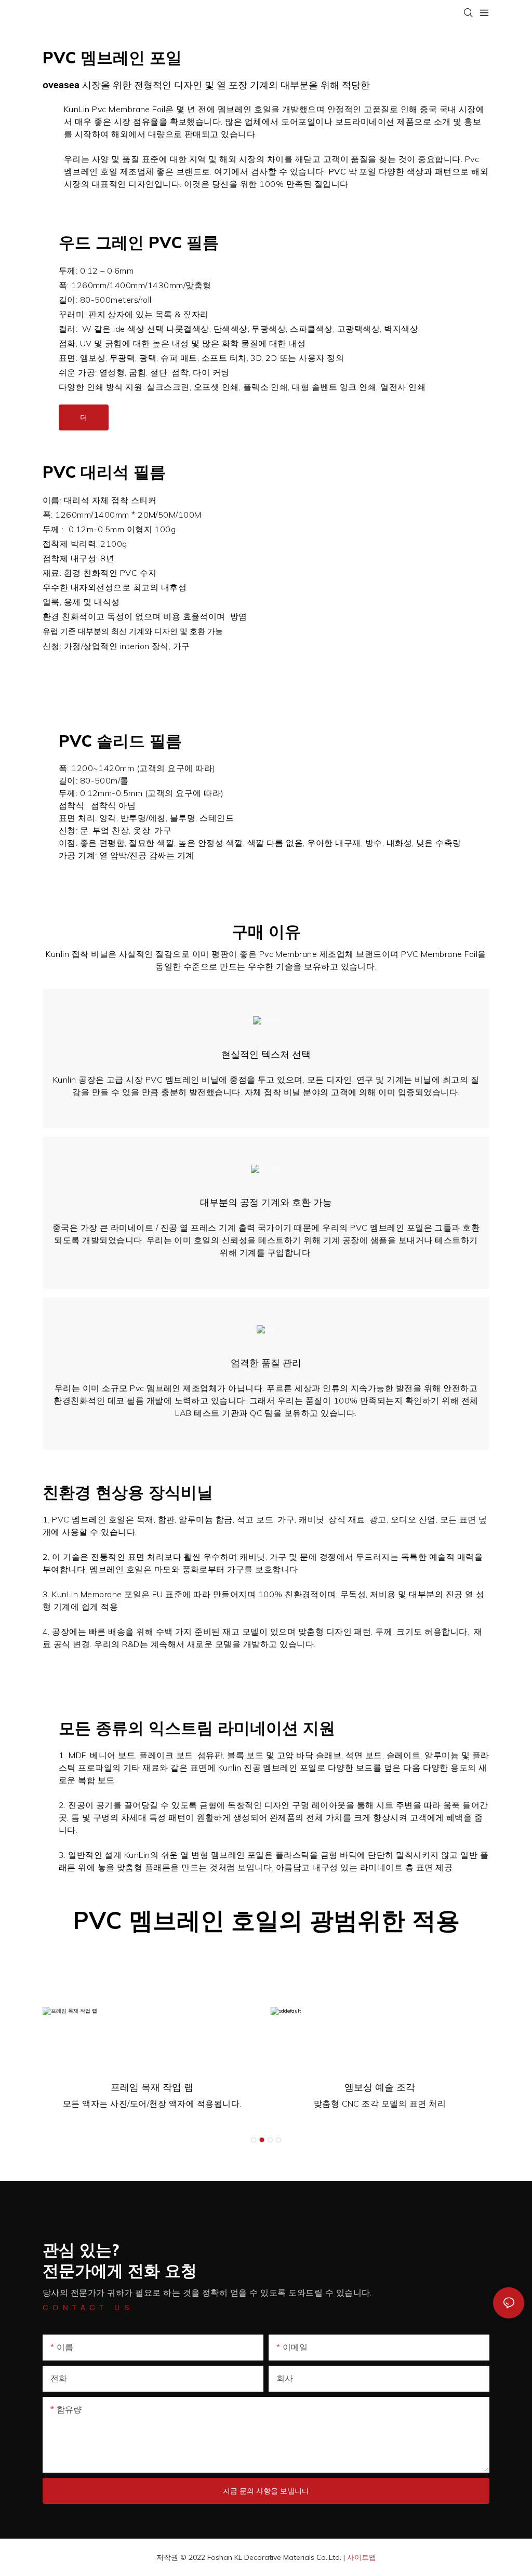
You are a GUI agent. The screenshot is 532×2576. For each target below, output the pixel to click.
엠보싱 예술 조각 (380, 2087)
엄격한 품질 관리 (266, 1363)
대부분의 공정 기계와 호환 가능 (266, 1203)
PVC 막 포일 (354, 171)
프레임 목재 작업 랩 (152, 2087)
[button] (254, 2140)
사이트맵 (362, 2557)
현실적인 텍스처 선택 (266, 1055)
